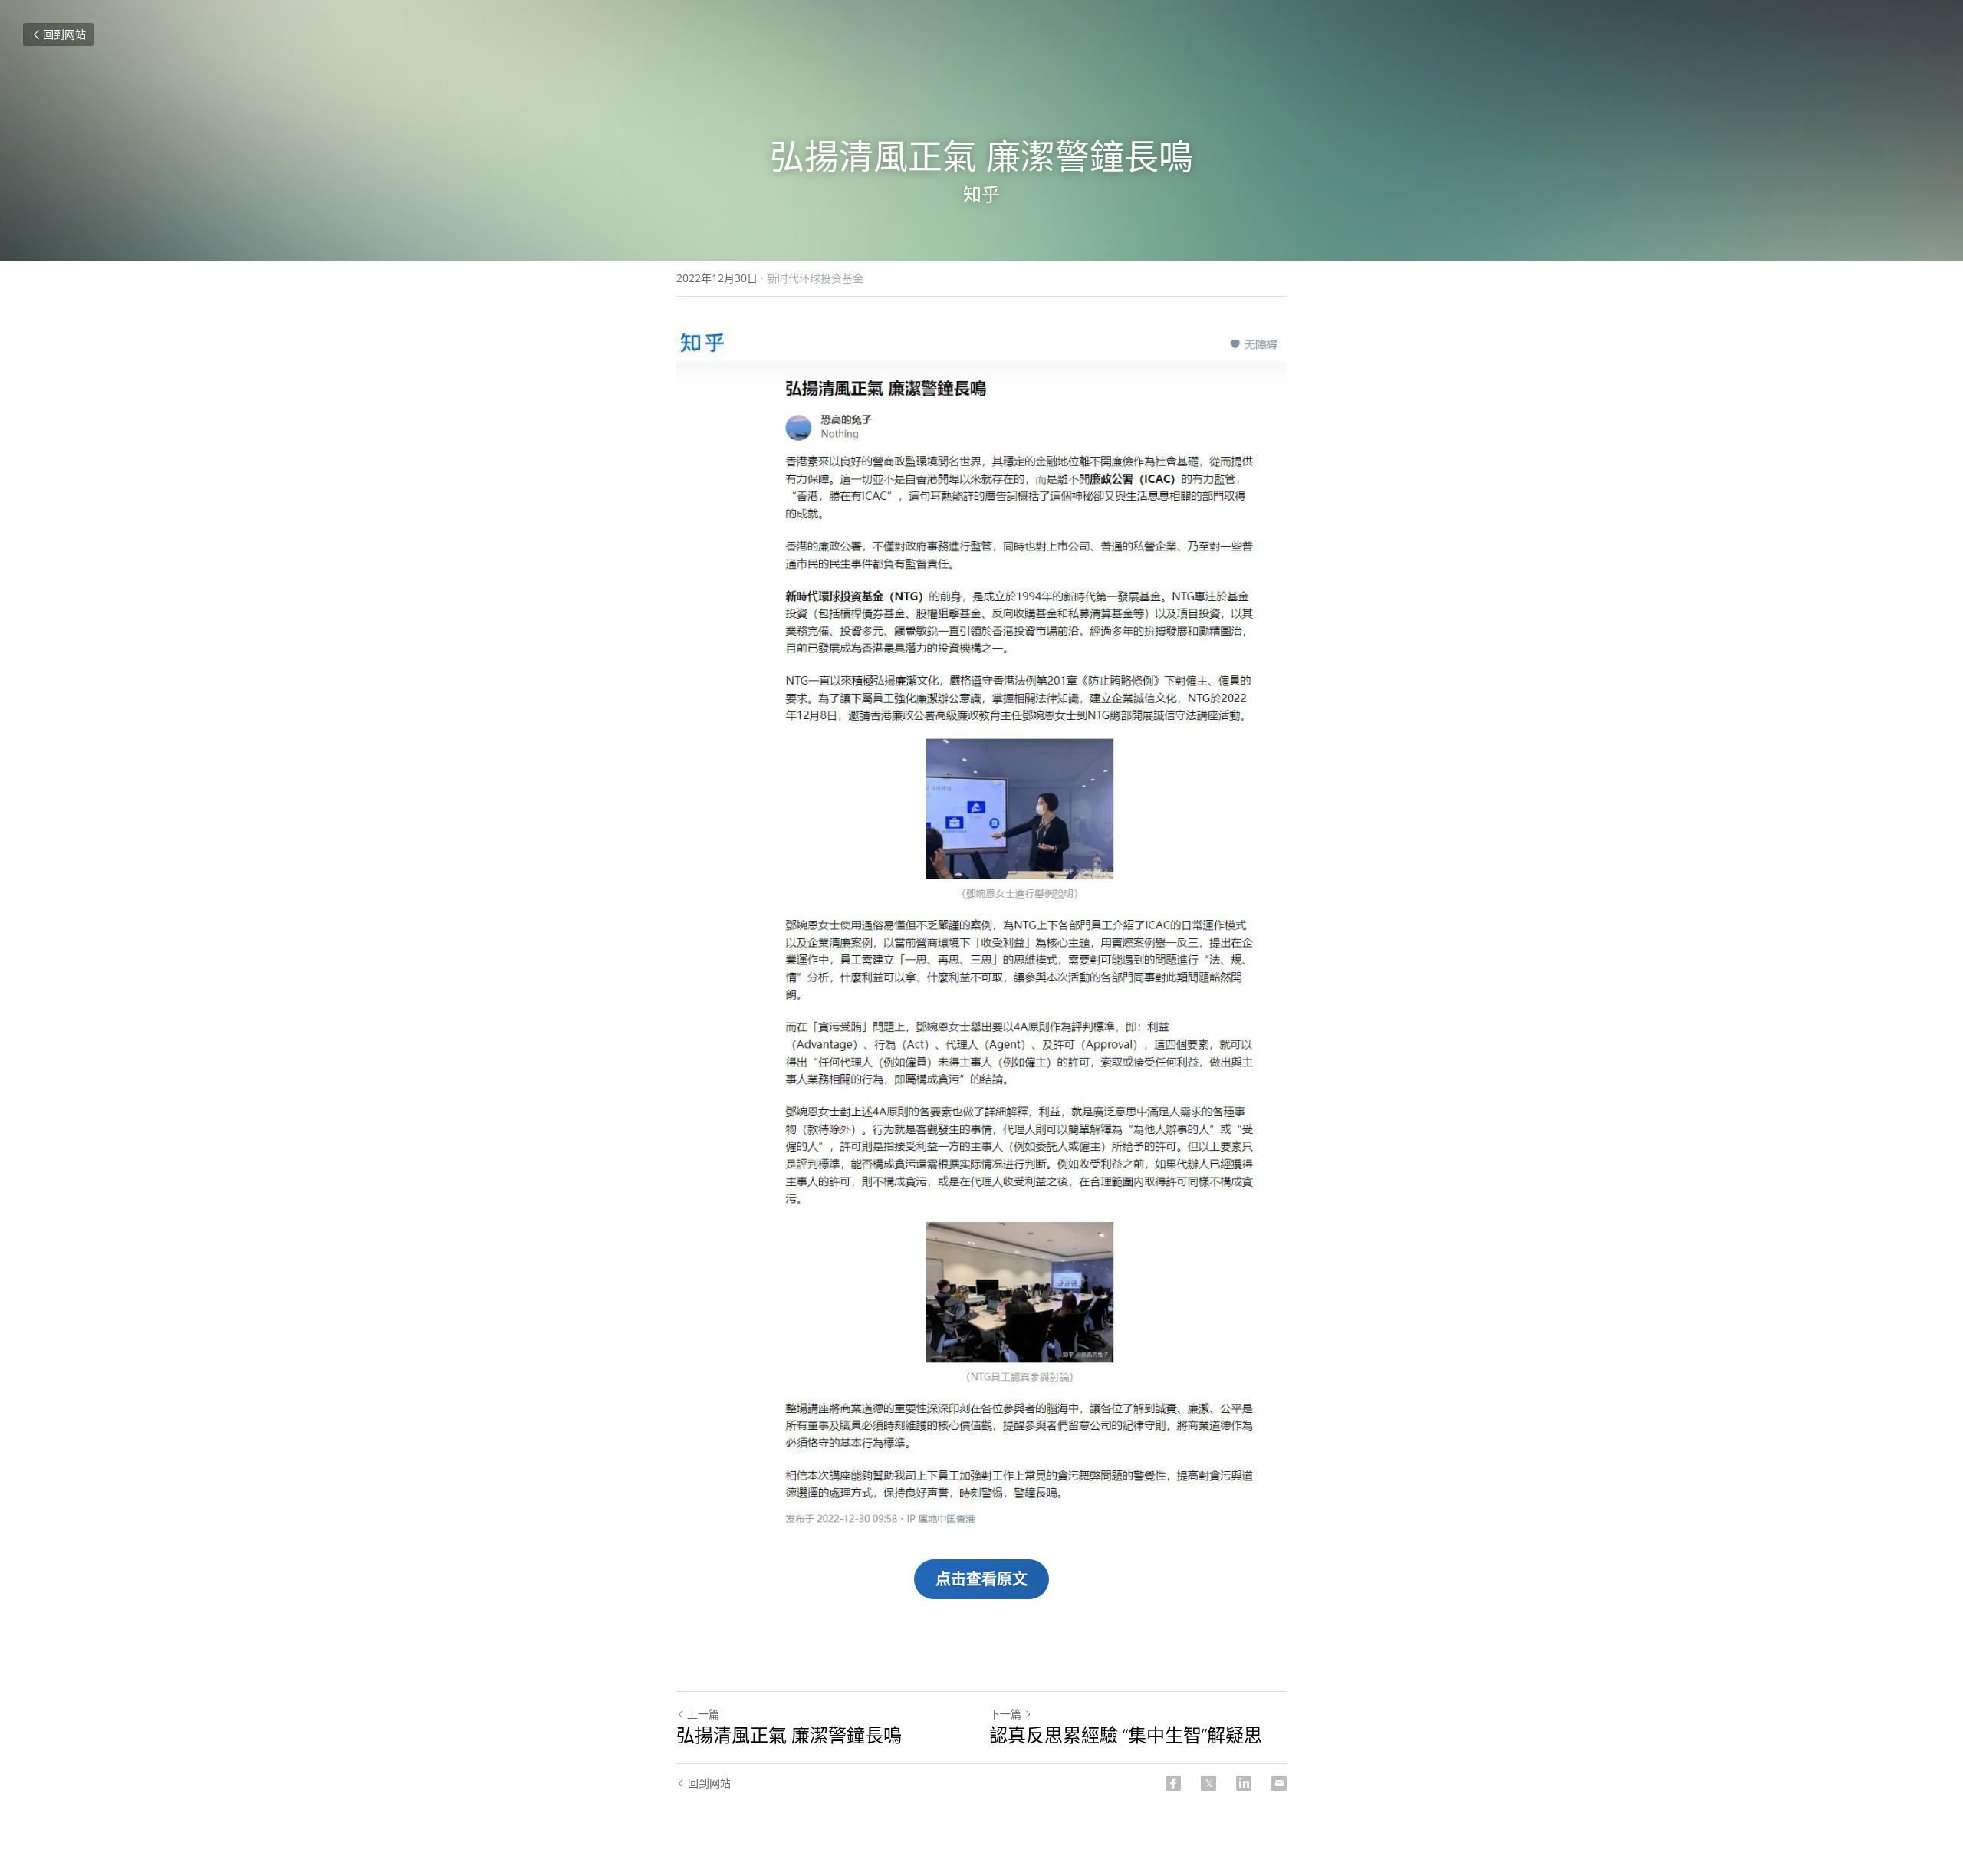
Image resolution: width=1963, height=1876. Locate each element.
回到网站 (64, 34)
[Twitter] (1208, 1783)
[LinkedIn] (1244, 1783)
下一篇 (1005, 1714)
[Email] (1279, 1783)
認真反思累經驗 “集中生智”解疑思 (1126, 1735)
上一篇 (703, 1714)
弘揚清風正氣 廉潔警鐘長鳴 (789, 1735)
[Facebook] (1173, 1783)
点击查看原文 (981, 1579)
